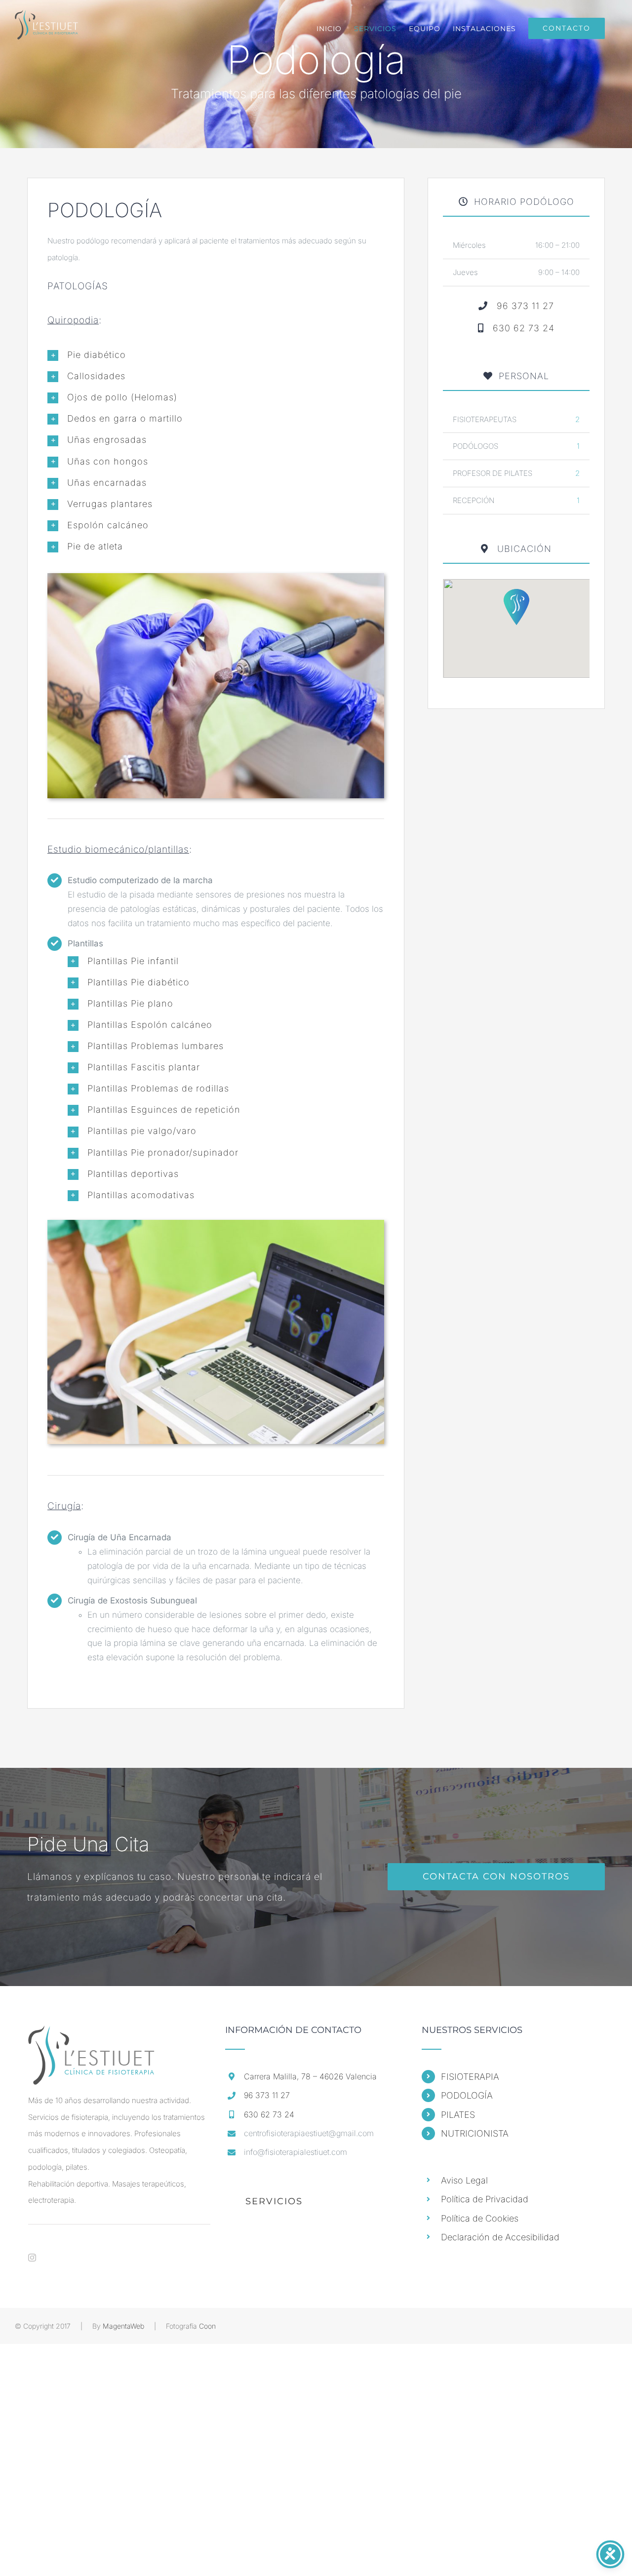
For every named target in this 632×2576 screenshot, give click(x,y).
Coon (207, 2326)
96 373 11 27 (525, 306)
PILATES (458, 2115)
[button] (216, 355)
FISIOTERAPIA (470, 2077)
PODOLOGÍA (467, 2095)
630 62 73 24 (524, 328)
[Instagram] (32, 2258)
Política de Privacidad (485, 2199)
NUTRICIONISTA (475, 2133)
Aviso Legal (464, 2180)
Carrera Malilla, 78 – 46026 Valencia (310, 2076)
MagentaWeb (123, 2326)
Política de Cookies (480, 2218)
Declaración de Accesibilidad (500, 2237)
